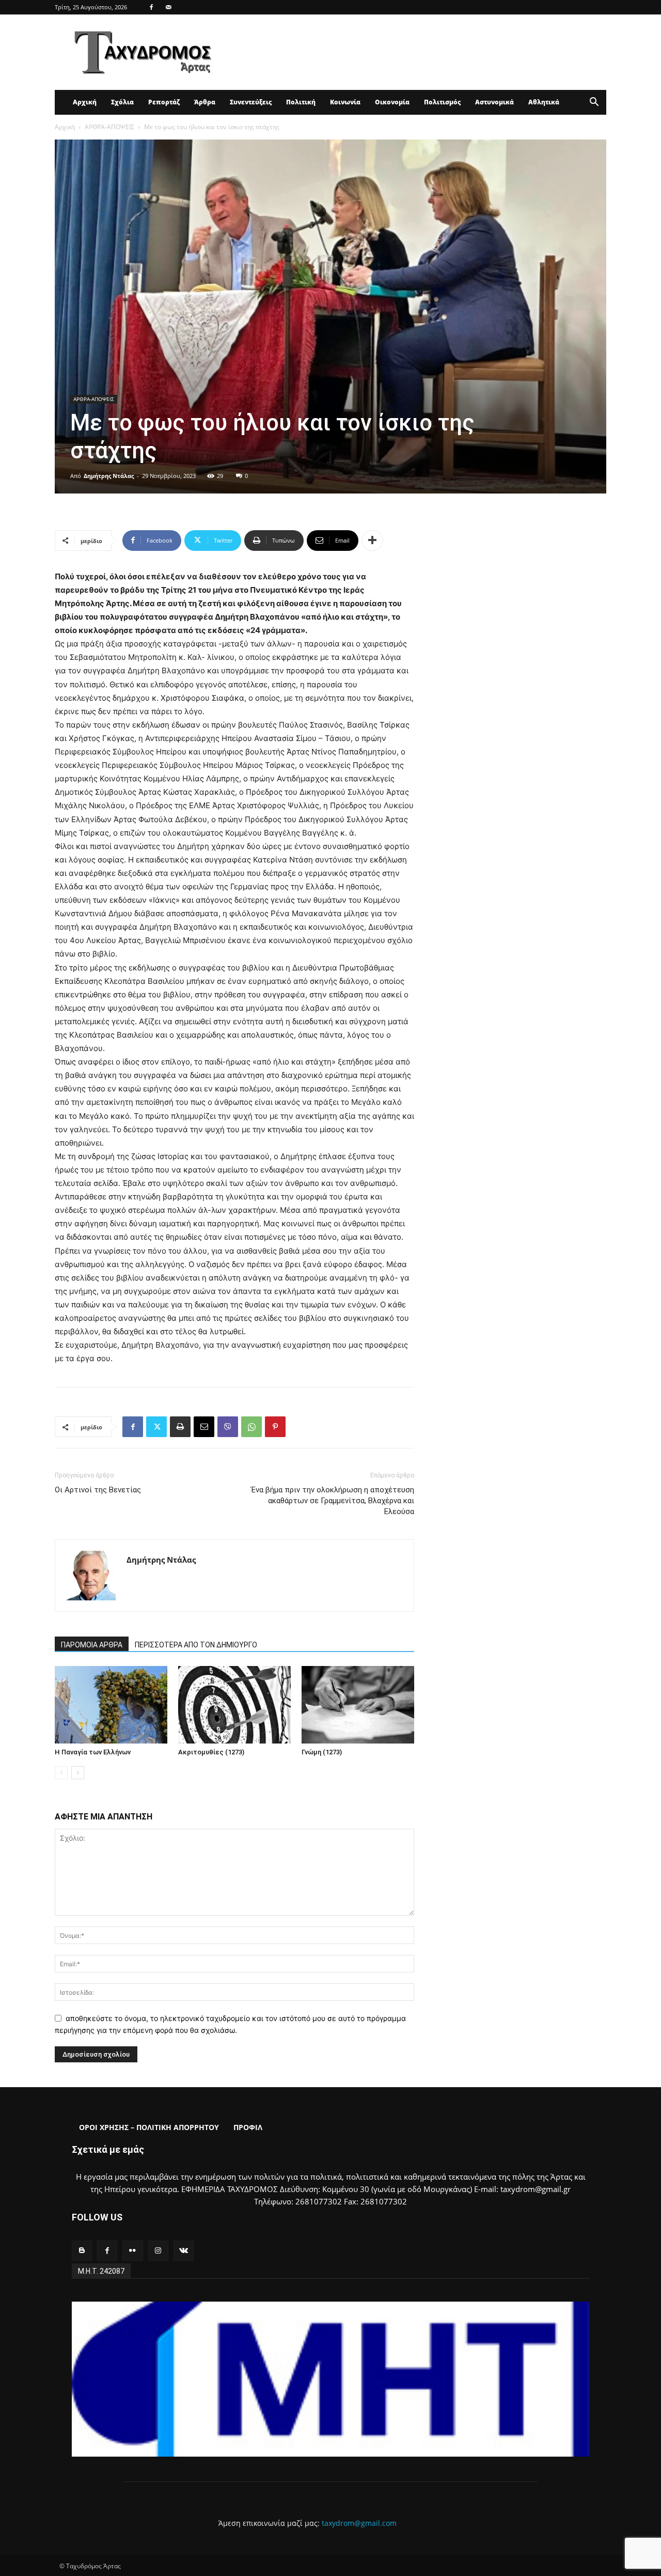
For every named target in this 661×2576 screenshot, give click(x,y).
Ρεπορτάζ (164, 102)
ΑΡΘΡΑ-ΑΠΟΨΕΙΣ (109, 127)
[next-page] (78, 1773)
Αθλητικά (544, 102)
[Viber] (228, 1427)
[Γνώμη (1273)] (358, 1705)
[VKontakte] (184, 2251)
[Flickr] (132, 2251)
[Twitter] (156, 1427)
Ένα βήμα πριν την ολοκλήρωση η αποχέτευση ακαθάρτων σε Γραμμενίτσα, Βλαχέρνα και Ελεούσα (333, 1501)
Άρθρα (205, 102)
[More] (372, 541)
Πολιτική (301, 102)
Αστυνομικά (494, 102)
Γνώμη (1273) (322, 1752)
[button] (594, 103)
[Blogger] (82, 2251)
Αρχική (85, 102)
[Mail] (168, 7)
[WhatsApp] (251, 1427)
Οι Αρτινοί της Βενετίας (98, 1490)
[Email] (204, 1427)
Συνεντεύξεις (251, 102)
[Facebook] (151, 7)
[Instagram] (158, 2251)
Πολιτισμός (442, 102)
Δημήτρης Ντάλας (109, 476)
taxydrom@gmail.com (359, 2523)
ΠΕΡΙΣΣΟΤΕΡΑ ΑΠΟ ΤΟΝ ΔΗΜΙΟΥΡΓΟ (196, 1645)
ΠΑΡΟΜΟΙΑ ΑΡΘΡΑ (92, 1645)
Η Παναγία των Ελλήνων (93, 1752)
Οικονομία (392, 102)
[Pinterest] (275, 1427)
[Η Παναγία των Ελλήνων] (111, 1705)
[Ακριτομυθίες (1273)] (234, 1705)
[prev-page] (61, 1773)
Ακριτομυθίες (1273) (211, 1752)
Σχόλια (122, 102)
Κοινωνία (345, 102)
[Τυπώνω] (180, 1427)
